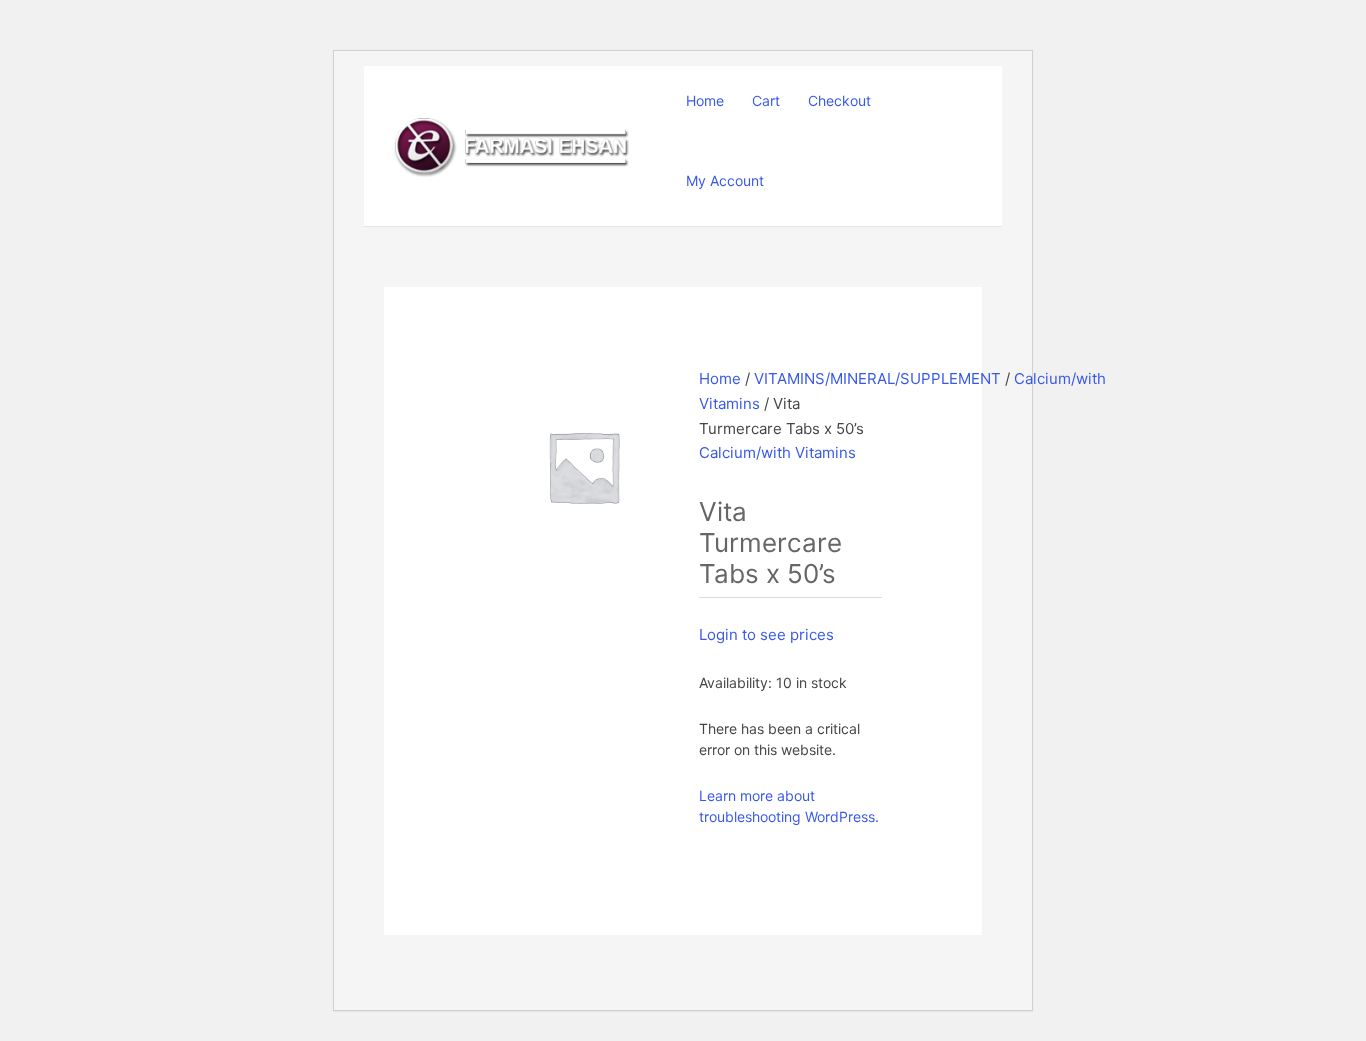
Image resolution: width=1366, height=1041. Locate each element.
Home (705, 100)
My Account (725, 180)
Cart (766, 100)
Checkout (839, 100)
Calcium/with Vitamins (777, 452)
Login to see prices (766, 634)
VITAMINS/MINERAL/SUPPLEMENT (877, 378)
